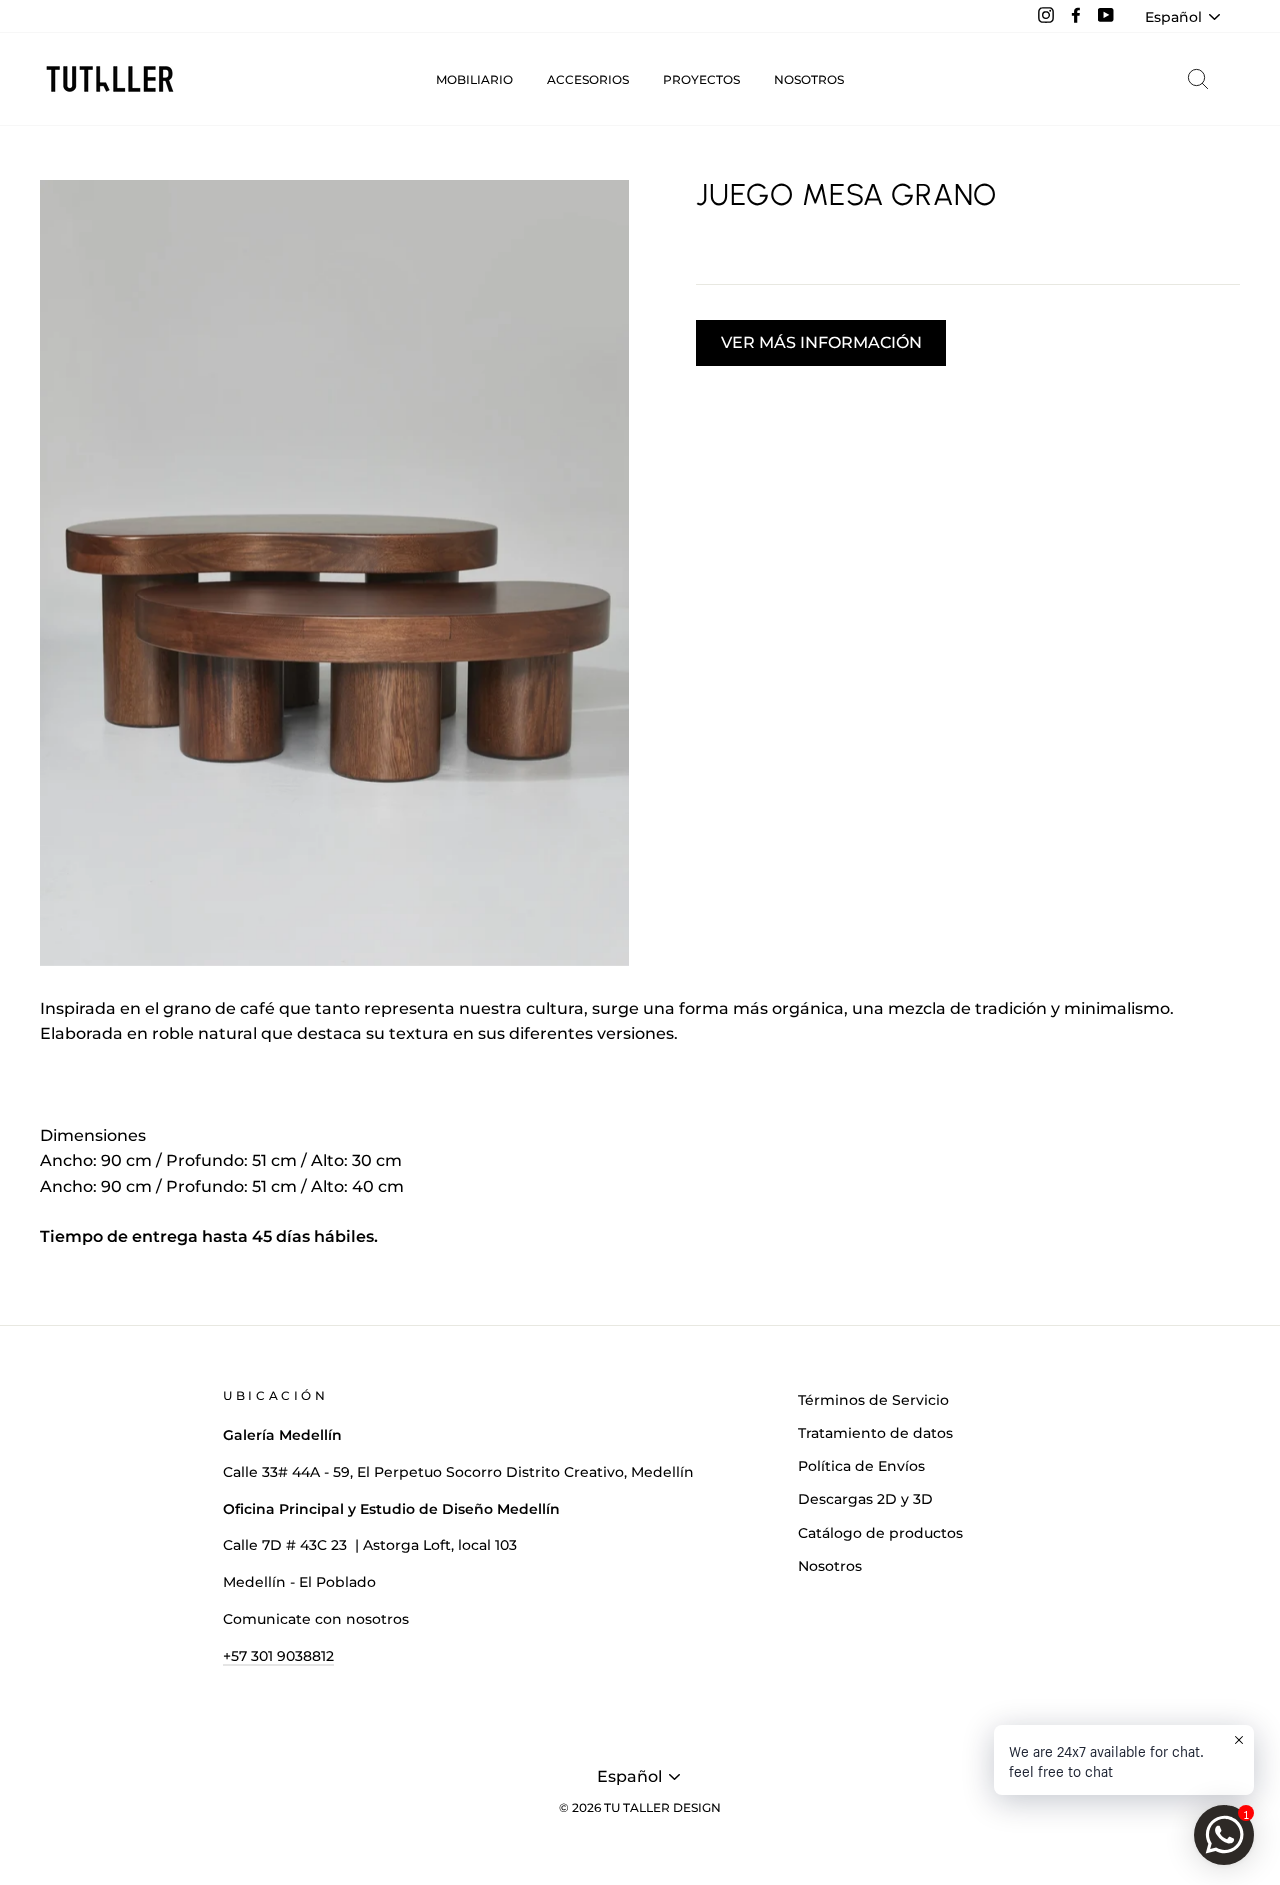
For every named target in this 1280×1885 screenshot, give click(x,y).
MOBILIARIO (474, 79)
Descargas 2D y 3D (865, 1499)
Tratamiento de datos (875, 1433)
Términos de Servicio (873, 1400)
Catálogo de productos (880, 1533)
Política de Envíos (861, 1466)
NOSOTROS (809, 79)
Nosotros (830, 1566)
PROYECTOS (701, 79)
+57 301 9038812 (278, 1656)
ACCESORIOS (588, 79)
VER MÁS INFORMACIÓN (821, 342)
